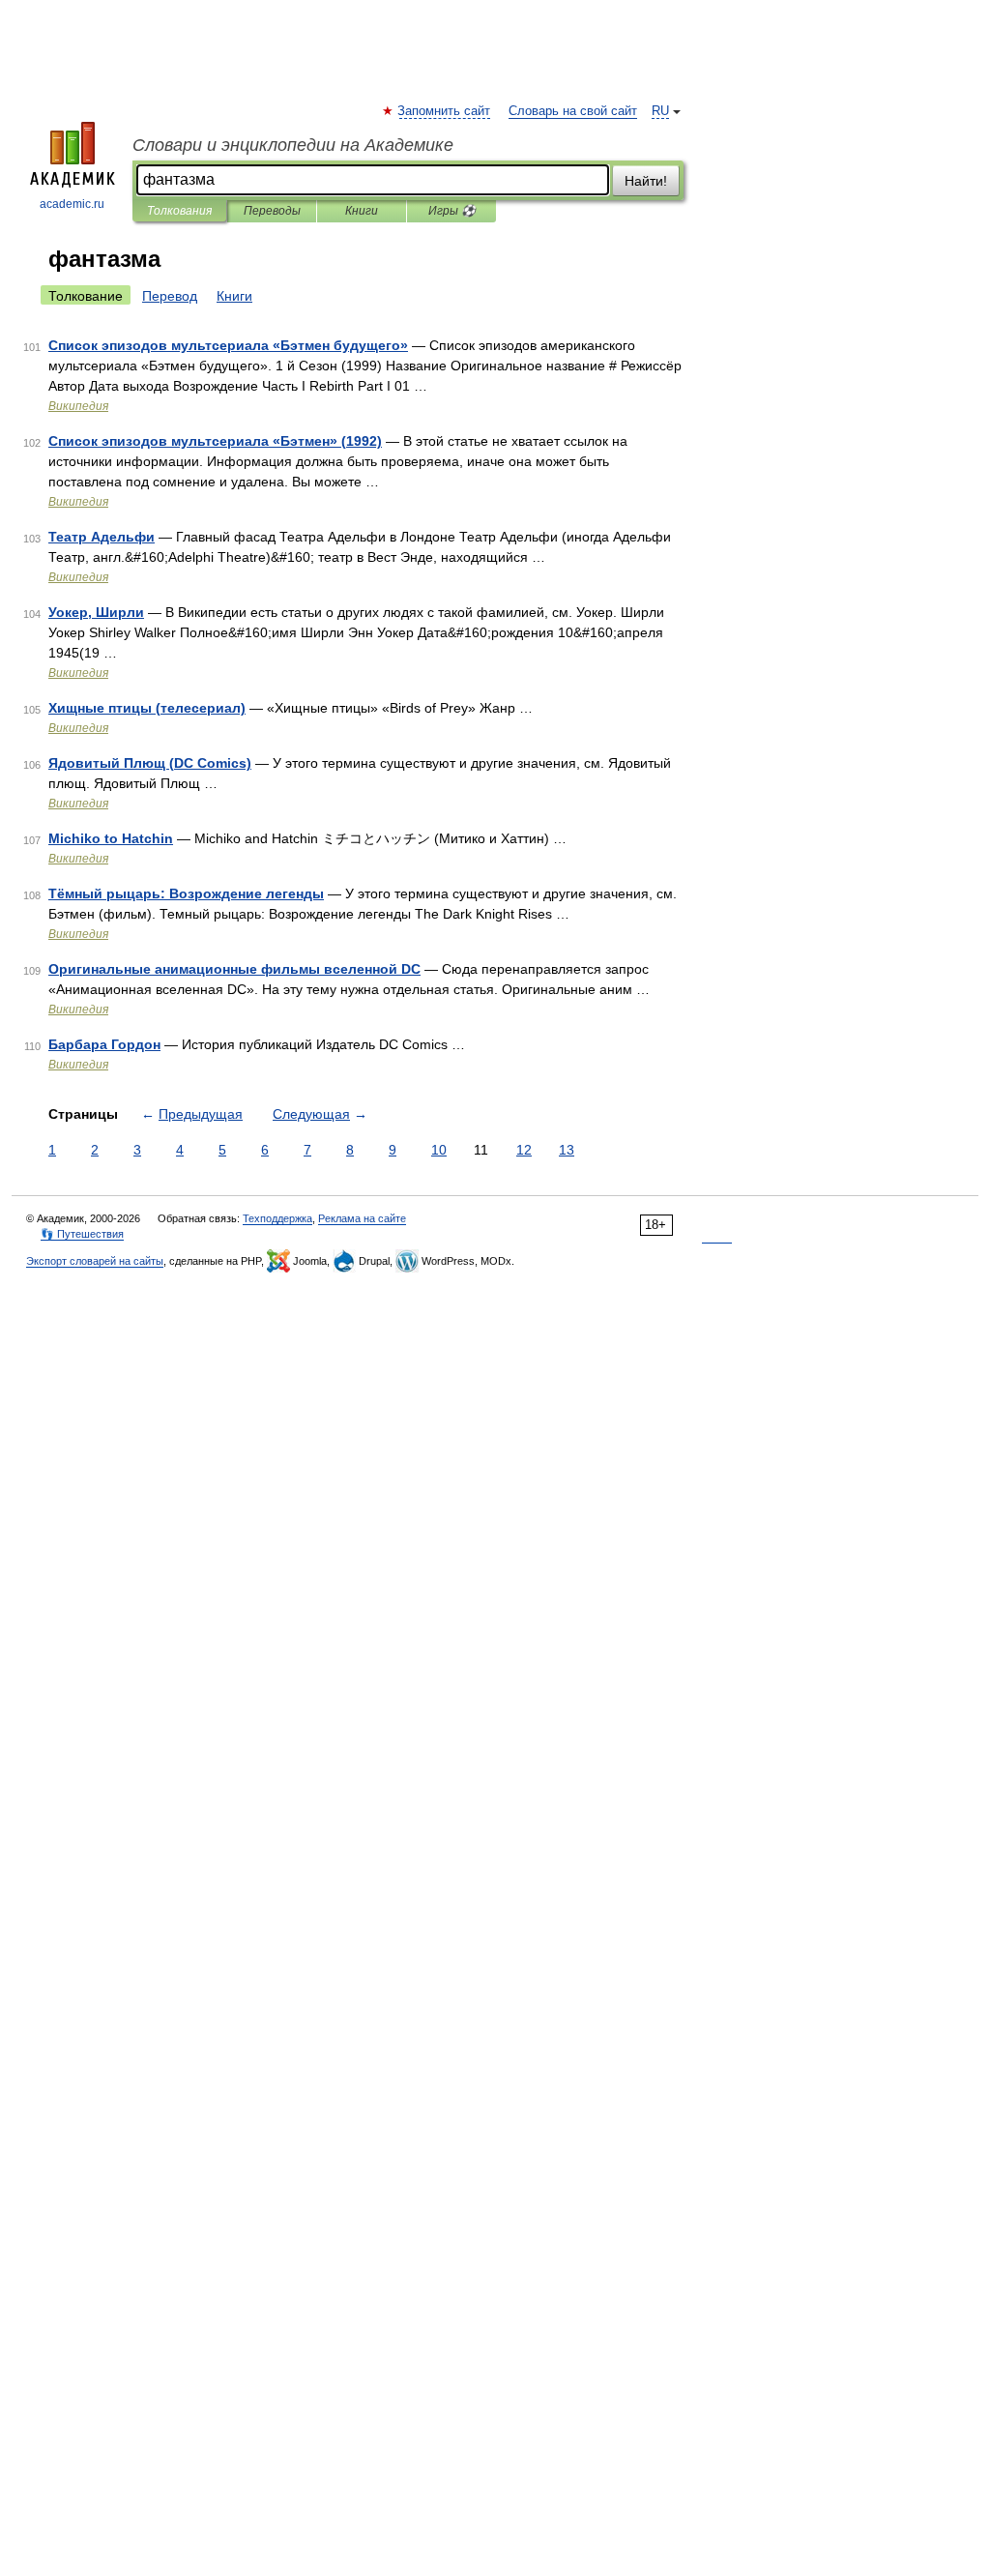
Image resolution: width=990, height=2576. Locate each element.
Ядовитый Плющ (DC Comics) (150, 763)
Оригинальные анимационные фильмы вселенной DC (234, 969)
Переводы (272, 211)
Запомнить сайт (445, 111)
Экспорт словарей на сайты (95, 1261)
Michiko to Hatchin (111, 838)
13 (567, 1150)
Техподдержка (277, 1218)
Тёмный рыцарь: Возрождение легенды (186, 893)
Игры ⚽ (452, 211)
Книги (362, 211)
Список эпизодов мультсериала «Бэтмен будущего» (228, 345)
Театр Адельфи (102, 537)
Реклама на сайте (362, 1218)
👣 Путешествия (82, 1234)
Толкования (179, 211)
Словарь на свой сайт (573, 111)
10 (439, 1150)
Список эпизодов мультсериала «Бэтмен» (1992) (215, 441)
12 (524, 1150)
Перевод (170, 296)
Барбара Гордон (104, 1044)
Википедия (78, 406)
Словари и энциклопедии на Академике (293, 145)
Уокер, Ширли (96, 612)
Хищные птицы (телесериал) (147, 708)
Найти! (646, 181)
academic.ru (72, 204)
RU (660, 111)
